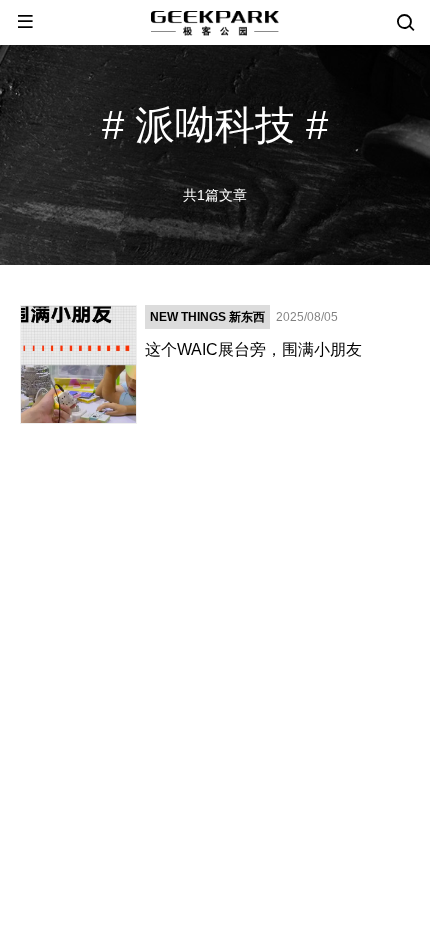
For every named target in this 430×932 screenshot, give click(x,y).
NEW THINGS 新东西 (207, 317)
